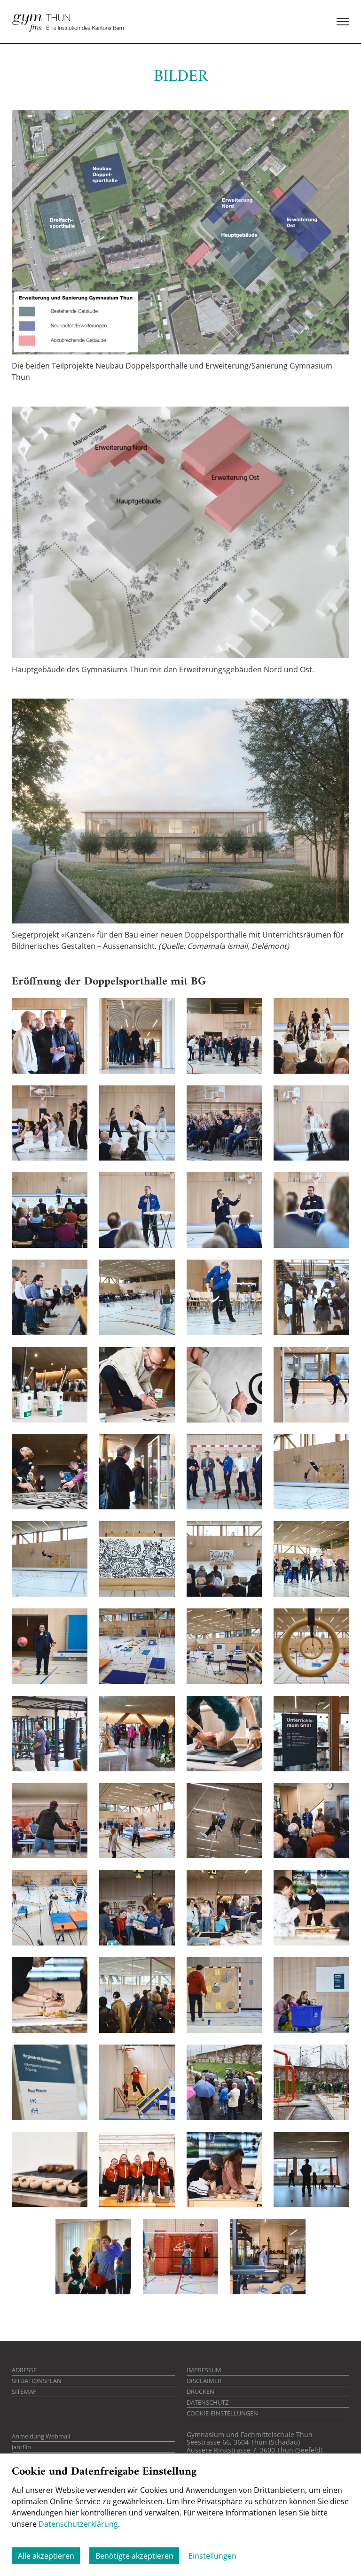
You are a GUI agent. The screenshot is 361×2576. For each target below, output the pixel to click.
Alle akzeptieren (46, 2556)
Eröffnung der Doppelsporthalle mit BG (109, 982)
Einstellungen (212, 2556)
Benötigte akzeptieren (134, 2556)
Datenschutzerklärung (78, 2524)
